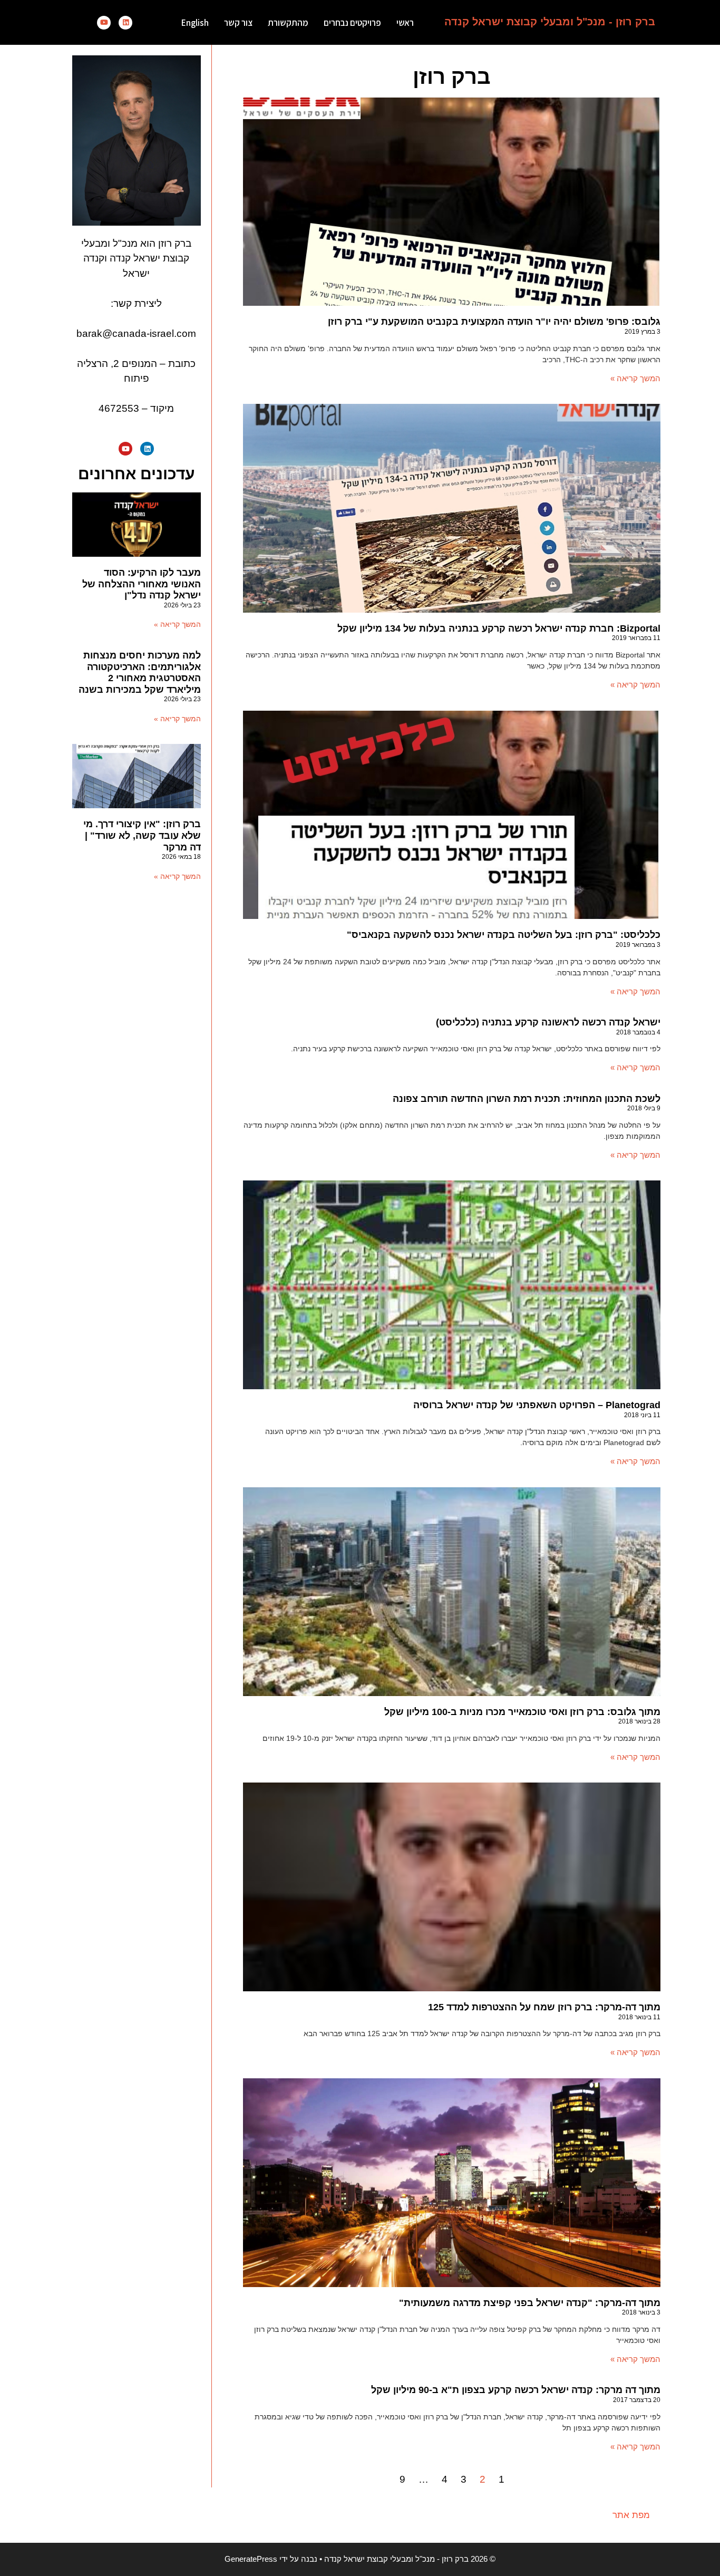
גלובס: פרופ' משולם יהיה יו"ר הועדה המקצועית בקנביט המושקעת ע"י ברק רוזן (494, 322)
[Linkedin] (125, 23)
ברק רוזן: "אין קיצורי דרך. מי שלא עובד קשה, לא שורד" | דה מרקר (142, 835)
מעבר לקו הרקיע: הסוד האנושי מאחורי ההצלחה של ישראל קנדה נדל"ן (142, 584)
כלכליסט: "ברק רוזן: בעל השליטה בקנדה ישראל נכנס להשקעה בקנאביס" (504, 935)
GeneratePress (251, 2559)
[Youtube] (104, 23)
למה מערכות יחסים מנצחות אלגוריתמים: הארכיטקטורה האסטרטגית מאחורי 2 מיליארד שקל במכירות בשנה (140, 672)
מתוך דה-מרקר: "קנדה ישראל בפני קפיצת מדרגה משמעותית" (530, 2303)
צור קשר (238, 23)
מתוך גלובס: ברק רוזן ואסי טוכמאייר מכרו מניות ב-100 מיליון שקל (522, 1712)
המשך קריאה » (635, 378)
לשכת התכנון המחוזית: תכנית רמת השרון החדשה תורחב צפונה (527, 1099)
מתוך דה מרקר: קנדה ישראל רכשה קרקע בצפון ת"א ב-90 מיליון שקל (516, 2390)
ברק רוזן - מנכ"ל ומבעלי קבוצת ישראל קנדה (550, 22)
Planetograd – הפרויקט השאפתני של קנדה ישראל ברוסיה (537, 1405)
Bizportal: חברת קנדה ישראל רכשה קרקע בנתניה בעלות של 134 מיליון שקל (499, 628)
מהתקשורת (288, 23)
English (195, 23)
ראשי (405, 23)
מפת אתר (631, 2515)
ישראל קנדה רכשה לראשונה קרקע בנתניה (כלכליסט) (548, 1022)
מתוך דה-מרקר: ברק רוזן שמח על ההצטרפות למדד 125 (544, 2007)
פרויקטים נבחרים (352, 23)
